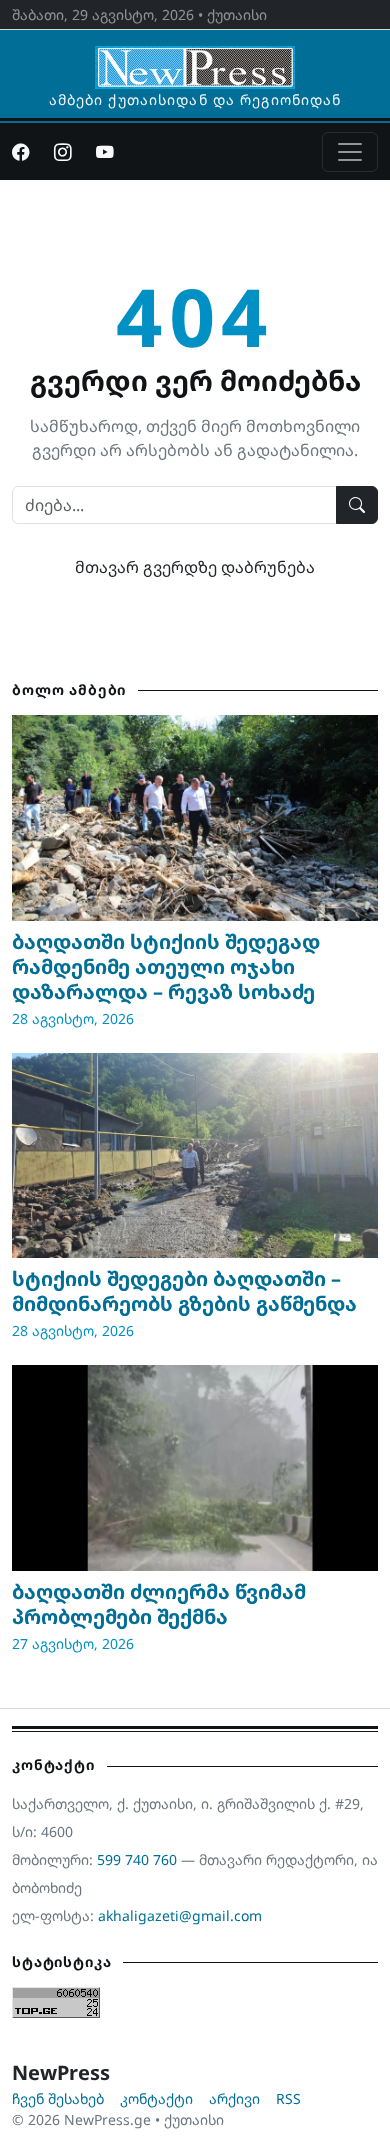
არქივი (234, 2098)
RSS (288, 2098)
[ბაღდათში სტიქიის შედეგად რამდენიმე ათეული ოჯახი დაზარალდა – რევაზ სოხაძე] (195, 818)
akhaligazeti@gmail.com (180, 1915)
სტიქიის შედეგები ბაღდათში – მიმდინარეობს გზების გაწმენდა (184, 1291)
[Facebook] (21, 152)
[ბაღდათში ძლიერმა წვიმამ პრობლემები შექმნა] (195, 1468)
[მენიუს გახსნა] (350, 152)
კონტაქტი (156, 2098)
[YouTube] (105, 152)
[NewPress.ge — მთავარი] (195, 58)
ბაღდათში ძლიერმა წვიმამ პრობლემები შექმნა (159, 1604)
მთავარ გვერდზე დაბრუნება (195, 567)
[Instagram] (63, 152)
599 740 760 (137, 1859)
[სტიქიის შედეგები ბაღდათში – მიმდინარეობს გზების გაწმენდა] (195, 1156)
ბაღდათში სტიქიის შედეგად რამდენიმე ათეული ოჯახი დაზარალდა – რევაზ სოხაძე (166, 966)
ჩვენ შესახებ (58, 2098)
